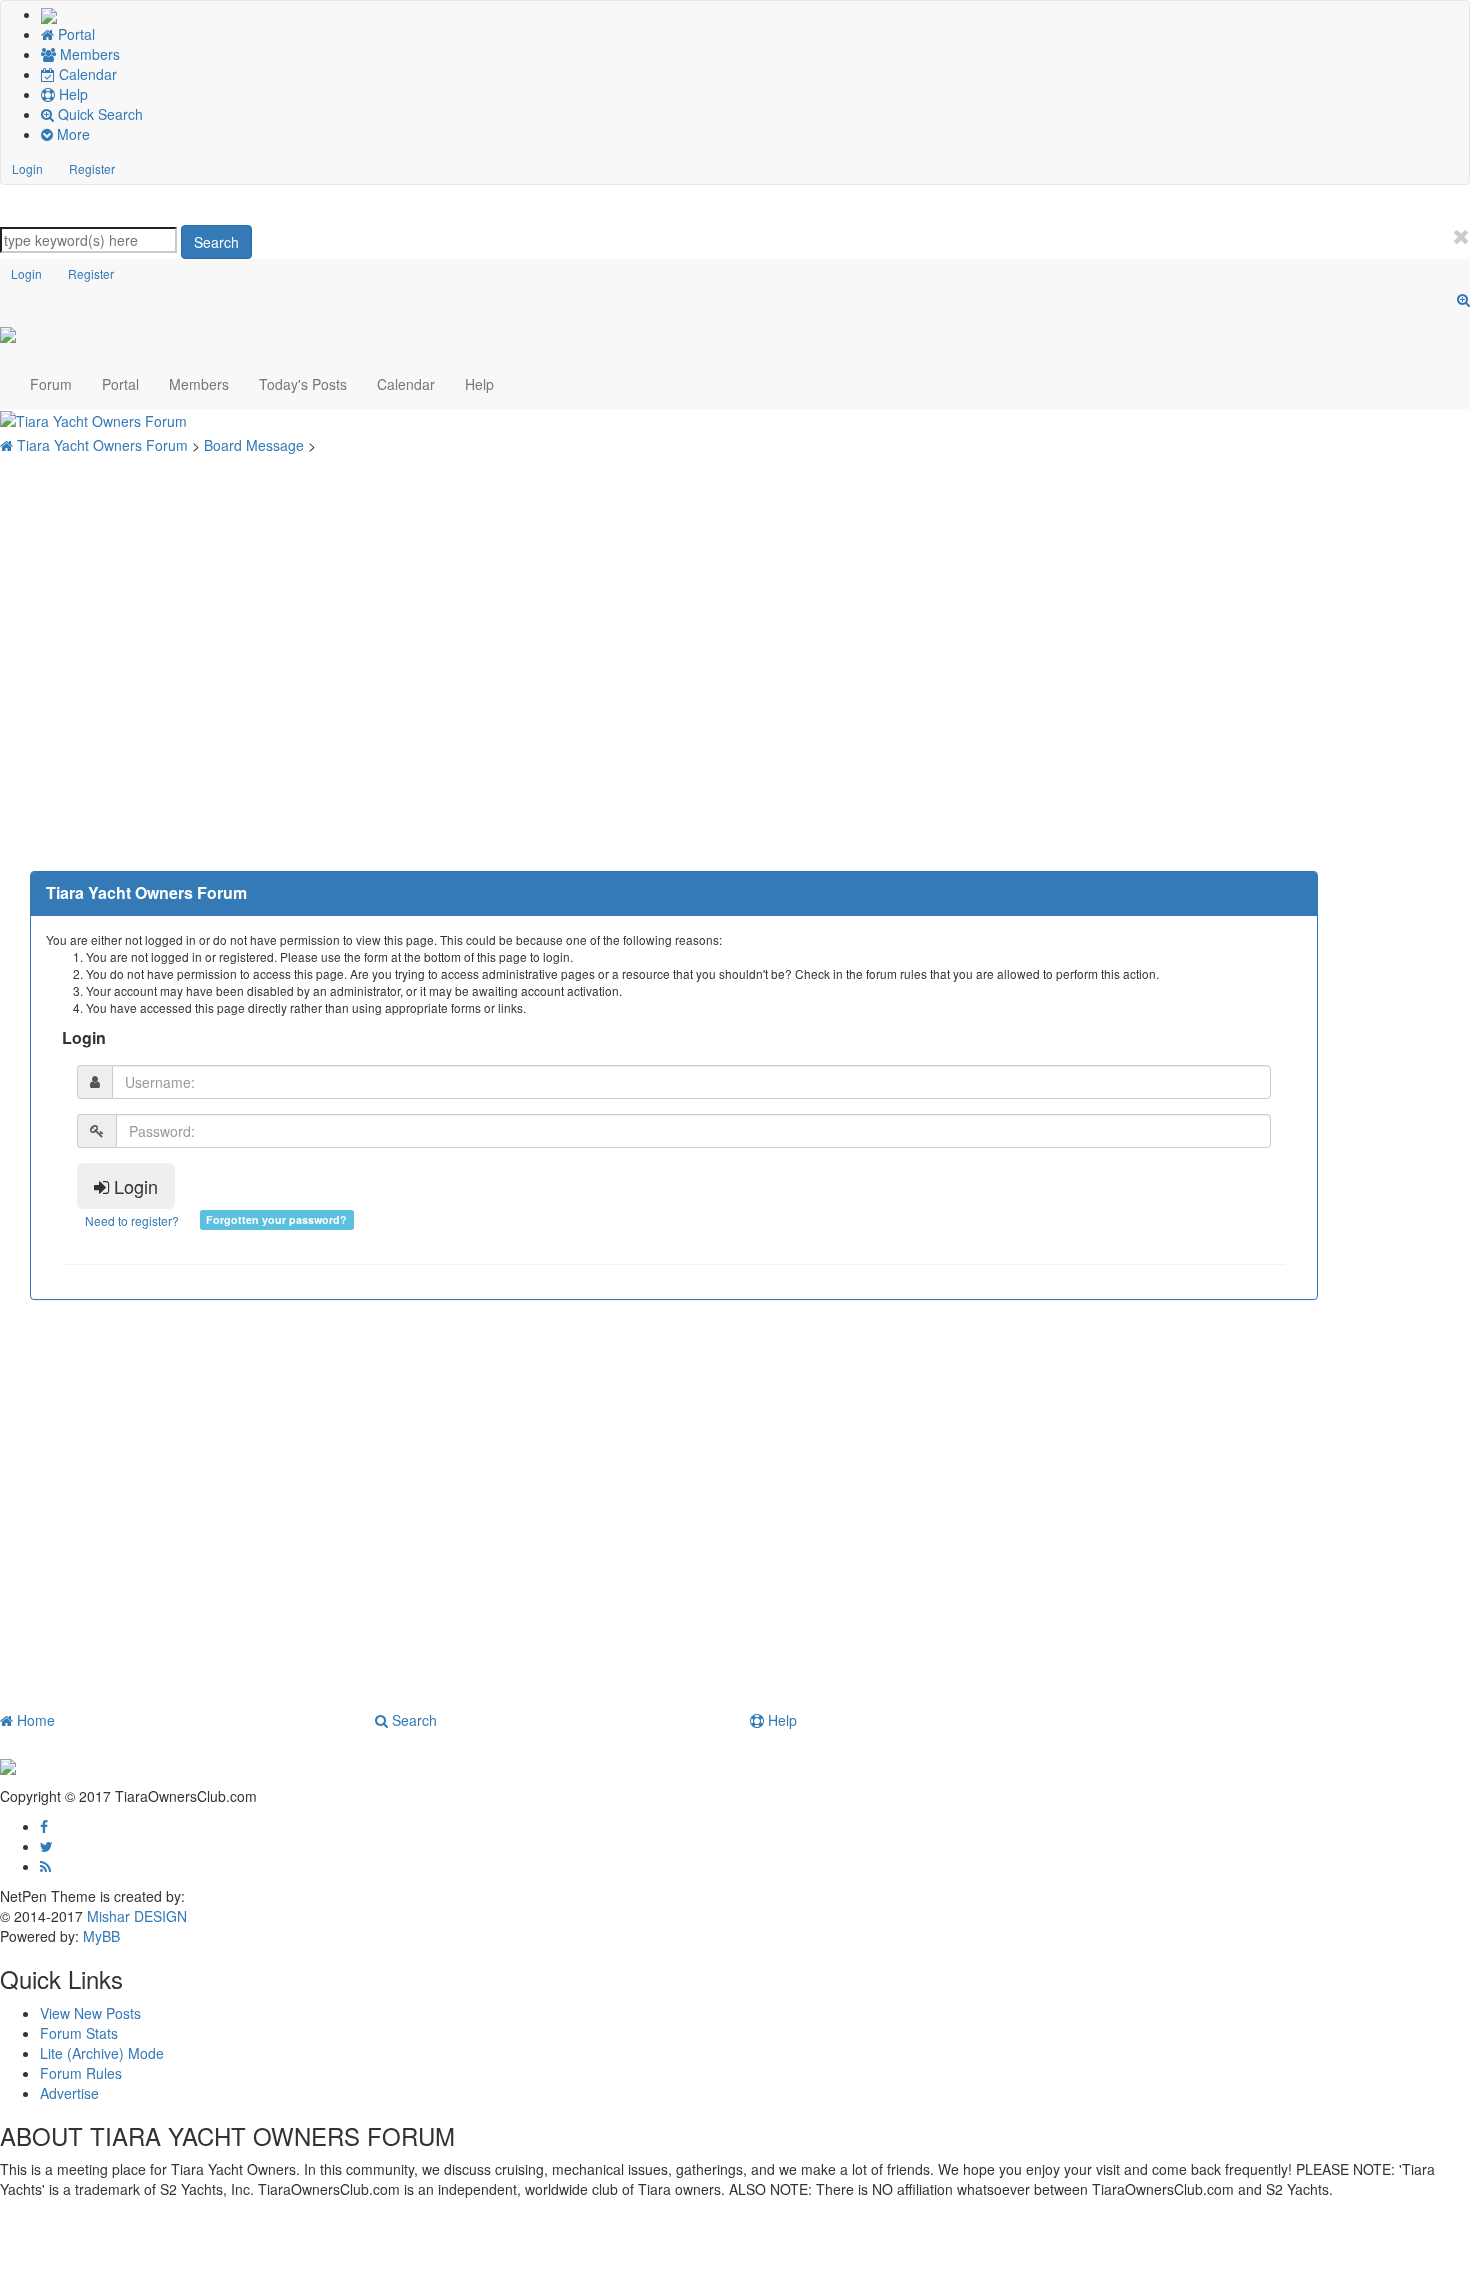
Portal (120, 384)
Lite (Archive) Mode (102, 2053)
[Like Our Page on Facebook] (44, 1826)
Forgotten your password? (276, 1219)
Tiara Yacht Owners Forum (104, 445)
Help (479, 384)
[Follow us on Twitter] (46, 1846)
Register (92, 168)
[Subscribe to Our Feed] (45, 1866)
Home (34, 1720)
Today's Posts (303, 384)
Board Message (256, 445)
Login (27, 168)
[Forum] (49, 14)
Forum (51, 384)
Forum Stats (79, 2033)
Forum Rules (81, 2073)
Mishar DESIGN (135, 1916)
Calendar (406, 384)
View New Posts (90, 2013)
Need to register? (132, 1220)
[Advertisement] (674, 621)
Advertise (69, 2093)
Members (199, 384)
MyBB (101, 1936)
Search (216, 242)
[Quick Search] (1463, 299)
